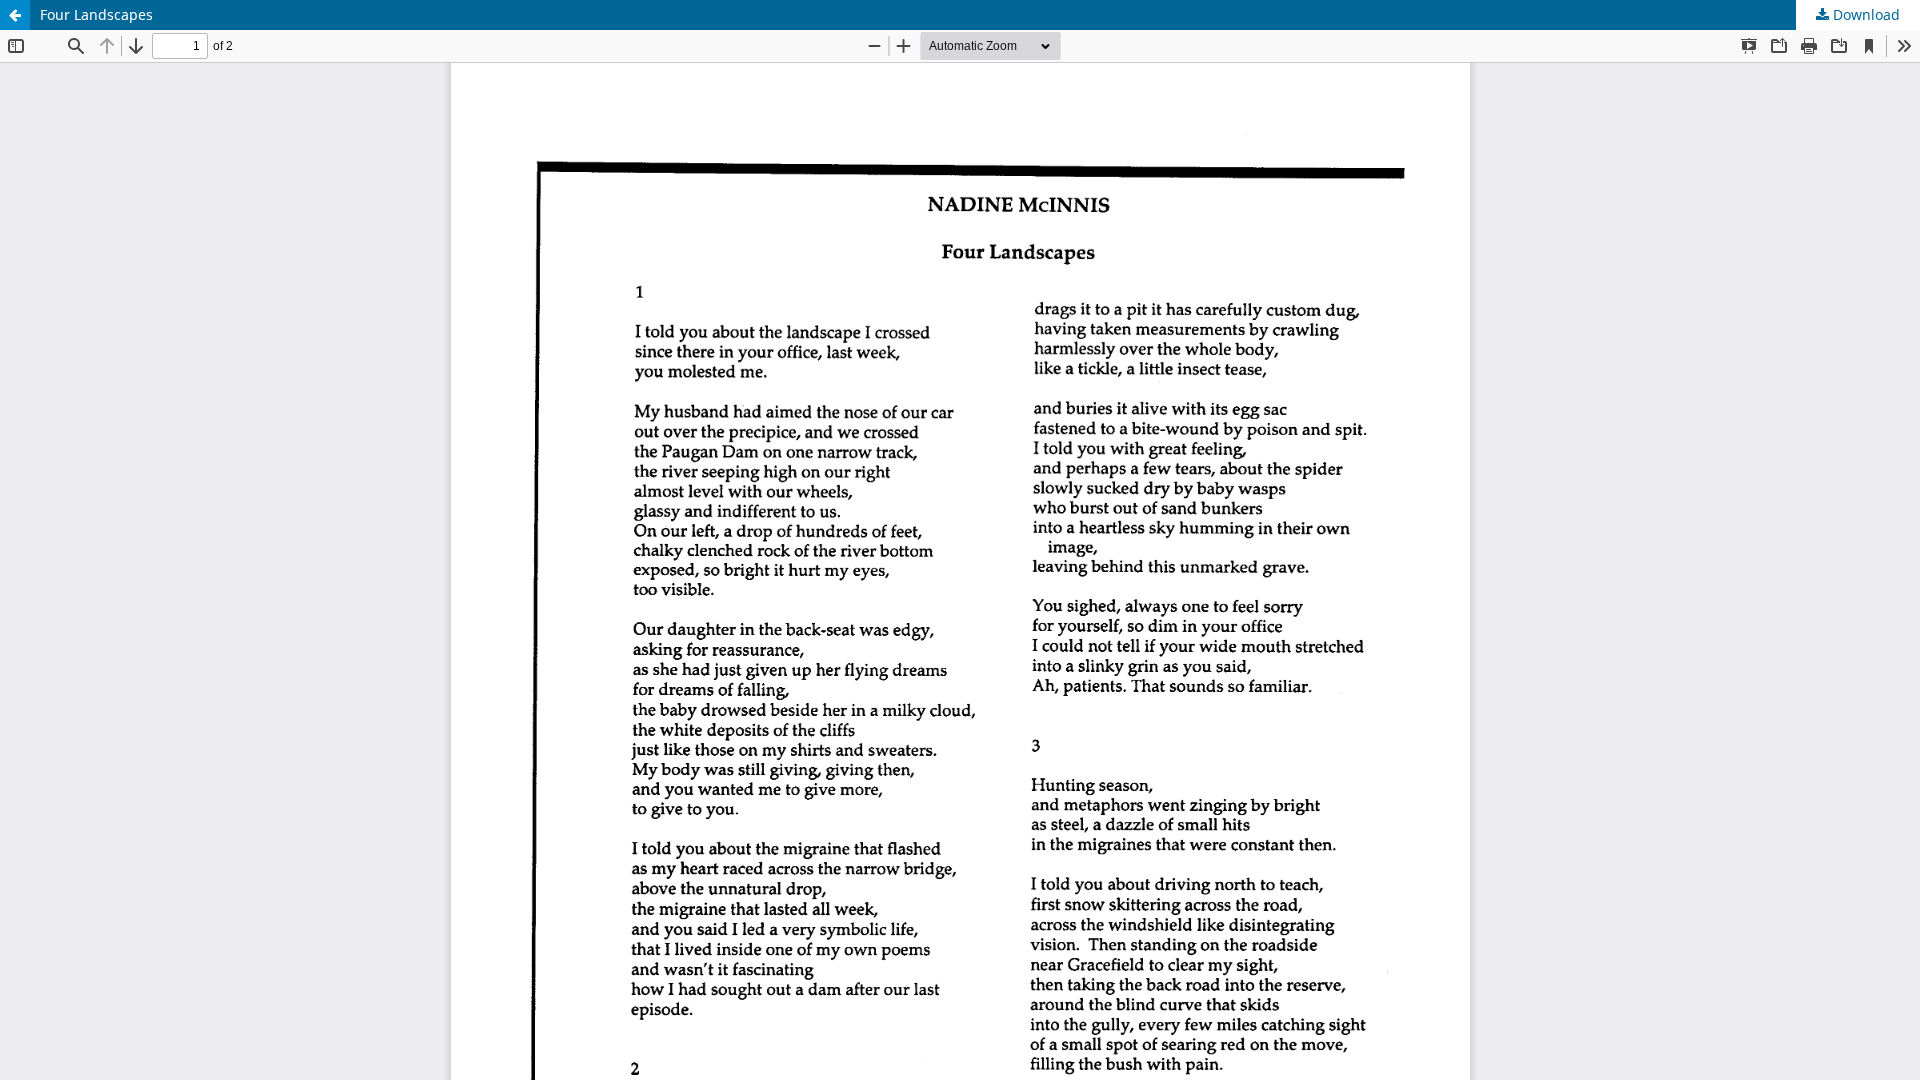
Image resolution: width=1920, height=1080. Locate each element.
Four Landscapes (96, 14)
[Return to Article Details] (15, 15)
